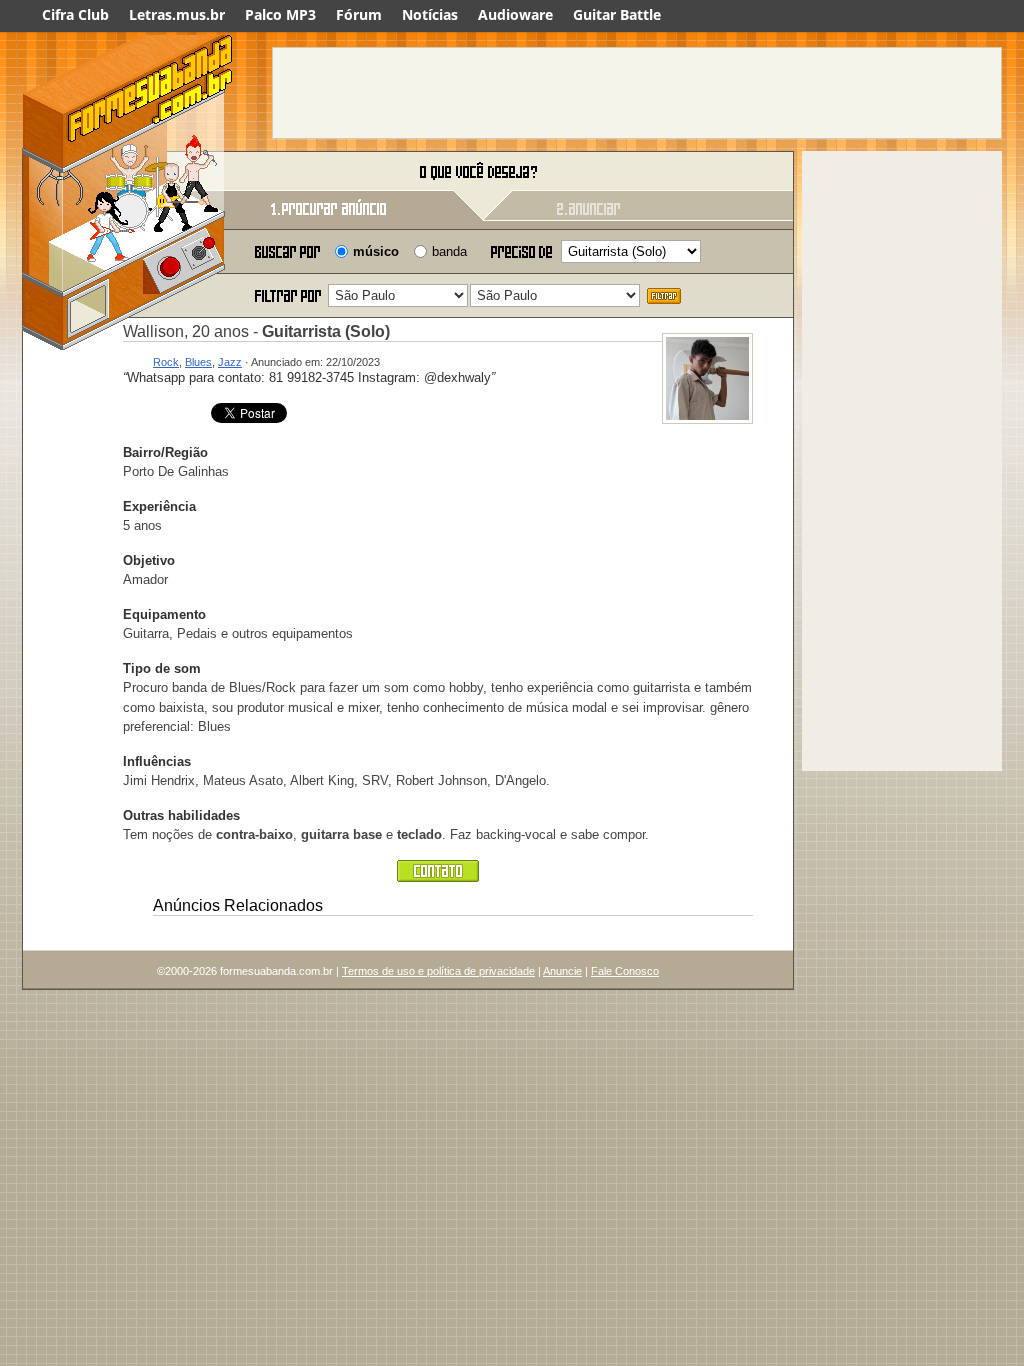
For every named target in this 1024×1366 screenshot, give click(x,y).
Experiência (159, 506)
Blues (198, 362)
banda (449, 251)
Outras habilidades (181, 815)
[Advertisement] (637, 93)
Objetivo (149, 560)
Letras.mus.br (177, 14)
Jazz (230, 362)
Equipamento (164, 614)
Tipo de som (162, 668)
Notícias (430, 14)
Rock (166, 362)
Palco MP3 (280, 14)
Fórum (359, 14)
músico (376, 251)
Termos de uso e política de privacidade (438, 971)
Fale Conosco (625, 971)
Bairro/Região (165, 452)
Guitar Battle (617, 14)
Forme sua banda (127, 172)
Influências (157, 761)
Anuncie (562, 971)
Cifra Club (75, 14)
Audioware (515, 14)
